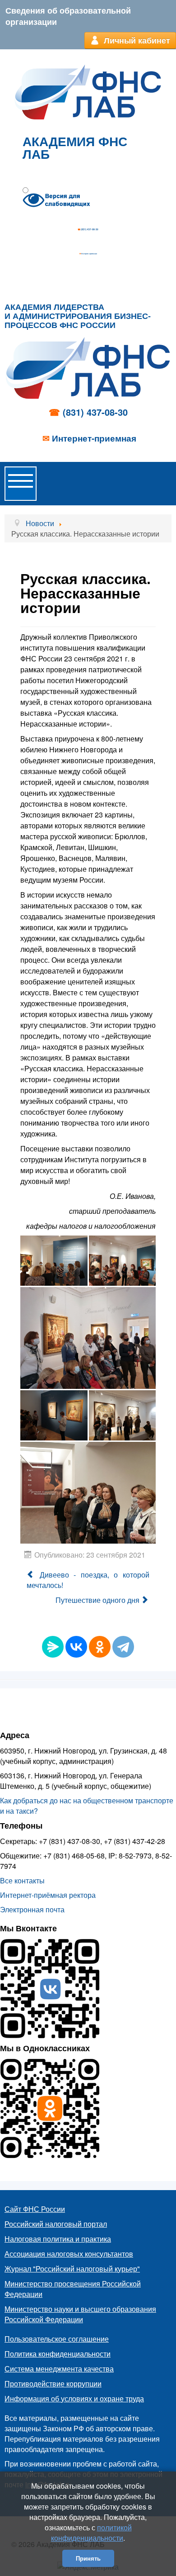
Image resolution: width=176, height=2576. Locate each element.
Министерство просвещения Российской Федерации (73, 2289)
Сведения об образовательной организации (68, 16)
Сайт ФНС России (35, 2209)
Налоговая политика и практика (58, 2239)
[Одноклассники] (100, 1647)
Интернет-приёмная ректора (48, 1895)
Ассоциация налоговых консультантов (69, 2254)
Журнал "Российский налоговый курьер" (72, 2269)
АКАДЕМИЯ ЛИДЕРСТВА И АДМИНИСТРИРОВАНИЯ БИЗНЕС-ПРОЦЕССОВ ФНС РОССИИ (78, 316)
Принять (88, 2558)
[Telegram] (123, 1647)
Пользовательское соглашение (57, 2339)
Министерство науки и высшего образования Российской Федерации (80, 2314)
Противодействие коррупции (53, 2384)
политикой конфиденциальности (91, 2533)
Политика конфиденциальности (58, 2354)
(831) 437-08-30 (90, 229)
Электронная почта (32, 1909)
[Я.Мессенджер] (53, 1647)
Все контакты (22, 1880)
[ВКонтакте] (76, 1647)
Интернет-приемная (89, 254)
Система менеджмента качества (59, 2369)
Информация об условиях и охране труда (74, 2398)
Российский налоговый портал (56, 2224)
